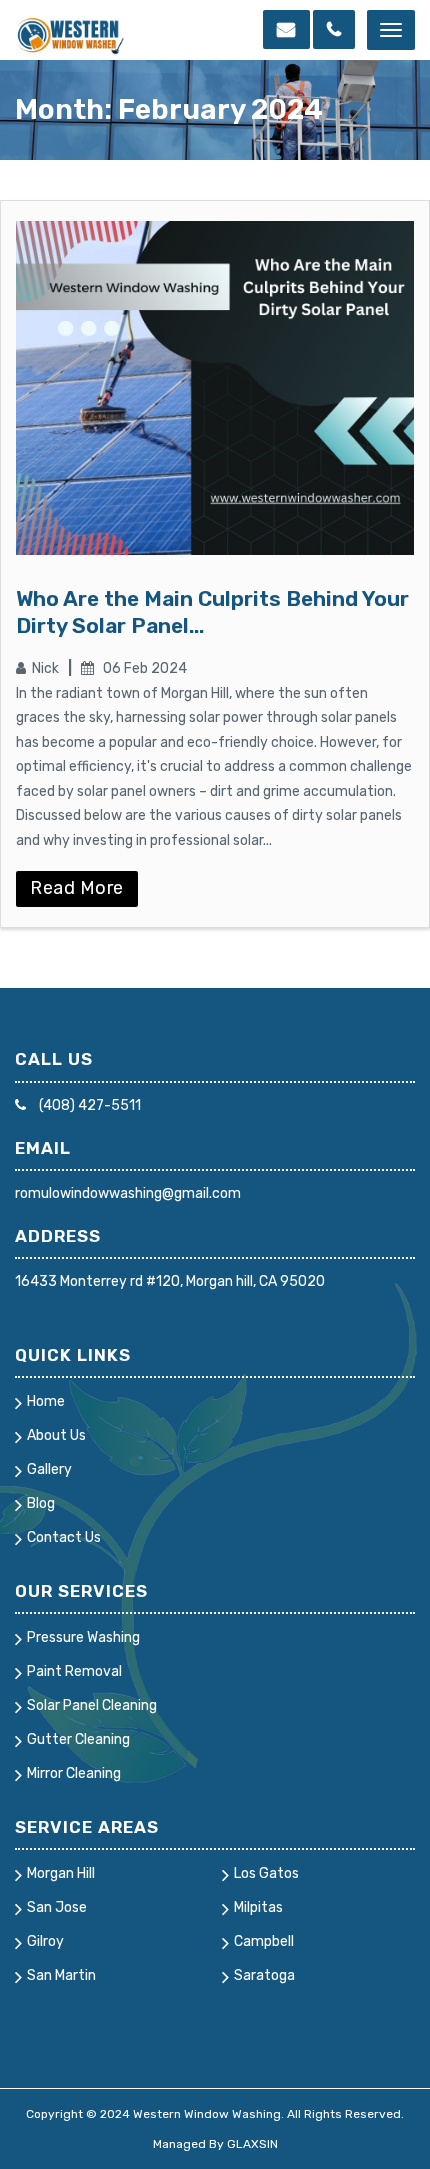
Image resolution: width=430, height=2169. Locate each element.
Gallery (49, 1469)
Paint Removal (74, 1671)
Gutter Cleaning (78, 1739)
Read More (77, 888)
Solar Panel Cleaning (92, 1705)
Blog (41, 1503)
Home (46, 1401)
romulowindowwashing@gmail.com (128, 1193)
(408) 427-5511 (88, 1105)
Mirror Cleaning (74, 1773)
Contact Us (64, 1537)
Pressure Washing (83, 1637)
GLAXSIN (252, 2144)
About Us (56, 1435)
